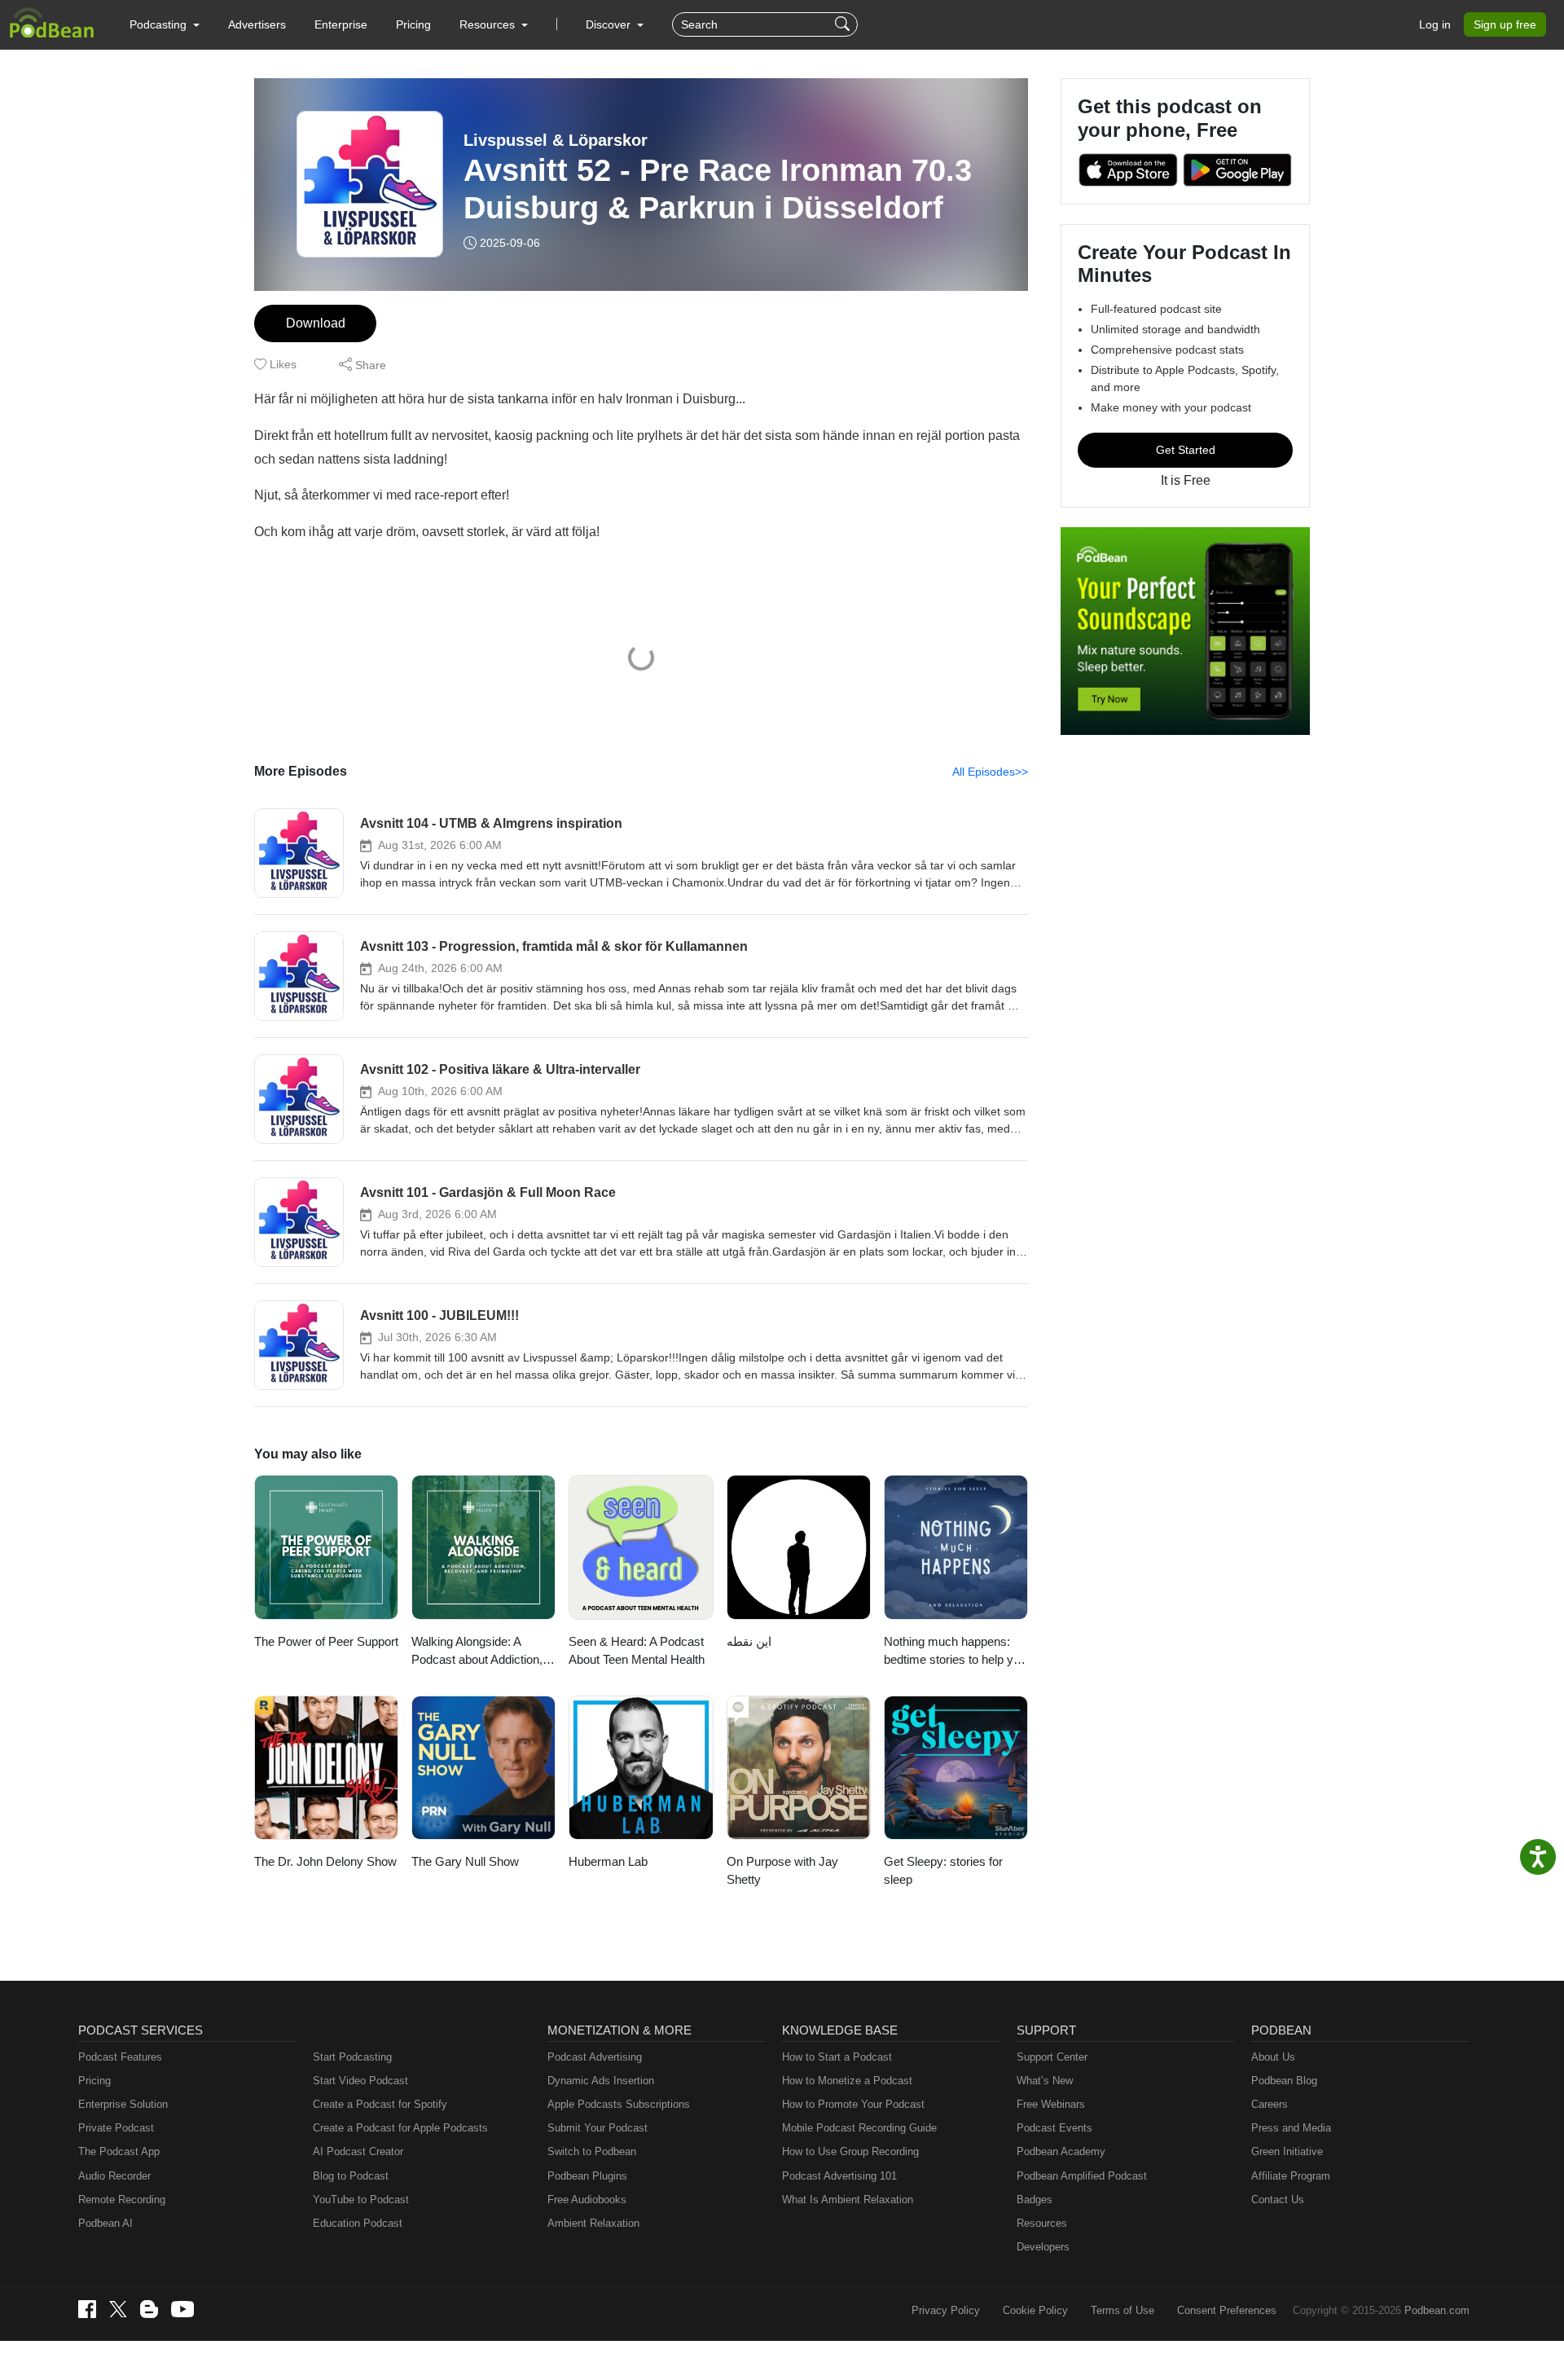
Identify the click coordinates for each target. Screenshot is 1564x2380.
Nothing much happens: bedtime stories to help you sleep (955, 1652)
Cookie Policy (1035, 2310)
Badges (1035, 2200)
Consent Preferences (1227, 2310)
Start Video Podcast (360, 2081)
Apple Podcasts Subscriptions (619, 2104)
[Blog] (149, 2309)
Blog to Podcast (351, 2176)
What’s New (1045, 2081)
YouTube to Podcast (361, 2200)
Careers (1270, 2104)
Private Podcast (116, 2128)
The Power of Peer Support (326, 1641)
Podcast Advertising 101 (839, 2176)
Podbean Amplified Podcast (1082, 2176)
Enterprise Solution (123, 2104)
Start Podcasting (352, 2057)
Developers (1043, 2247)
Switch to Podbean (592, 2151)
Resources (1042, 2223)
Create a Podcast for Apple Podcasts (400, 2128)
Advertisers (257, 24)
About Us (1273, 2057)
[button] (165, 24)
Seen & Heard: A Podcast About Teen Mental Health (637, 1651)
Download (316, 323)
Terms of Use (1122, 2310)
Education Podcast (358, 2223)
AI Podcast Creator (358, 2151)
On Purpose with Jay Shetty (782, 1871)
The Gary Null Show (465, 1861)
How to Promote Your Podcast (853, 2104)
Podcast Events (1054, 2128)
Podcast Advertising (595, 2057)
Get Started (1186, 450)
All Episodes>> (990, 772)
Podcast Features (120, 2057)
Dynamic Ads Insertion (601, 2081)
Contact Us (1278, 2200)
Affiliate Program (1291, 2176)
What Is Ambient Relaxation (848, 2200)
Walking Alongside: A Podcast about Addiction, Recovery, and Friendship (479, 1652)
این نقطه (749, 1641)
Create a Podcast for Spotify (380, 2104)
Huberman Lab (608, 1861)
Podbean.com (1437, 2310)
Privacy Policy (946, 2310)
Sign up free (1505, 24)
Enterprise (341, 24)
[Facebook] (87, 2309)
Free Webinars (1051, 2104)
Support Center (1052, 2057)
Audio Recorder (114, 2176)
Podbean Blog (1284, 2081)
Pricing (413, 24)
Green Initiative (1287, 2151)
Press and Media (1291, 2128)
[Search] (844, 24)
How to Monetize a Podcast (847, 2081)
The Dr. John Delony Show (325, 1861)
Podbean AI (105, 2223)
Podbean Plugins (587, 2176)
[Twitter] (118, 2310)
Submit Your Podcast (597, 2128)
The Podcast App (119, 2151)
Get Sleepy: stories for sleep (943, 1871)
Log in (1435, 24)
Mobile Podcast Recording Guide (859, 2128)
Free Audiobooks (587, 2200)
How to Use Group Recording (850, 2151)
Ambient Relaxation (593, 2223)
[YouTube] (182, 2309)
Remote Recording (122, 2200)
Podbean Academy (1061, 2151)
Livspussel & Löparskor (556, 140)
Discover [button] (610, 24)
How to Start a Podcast (837, 2057)
